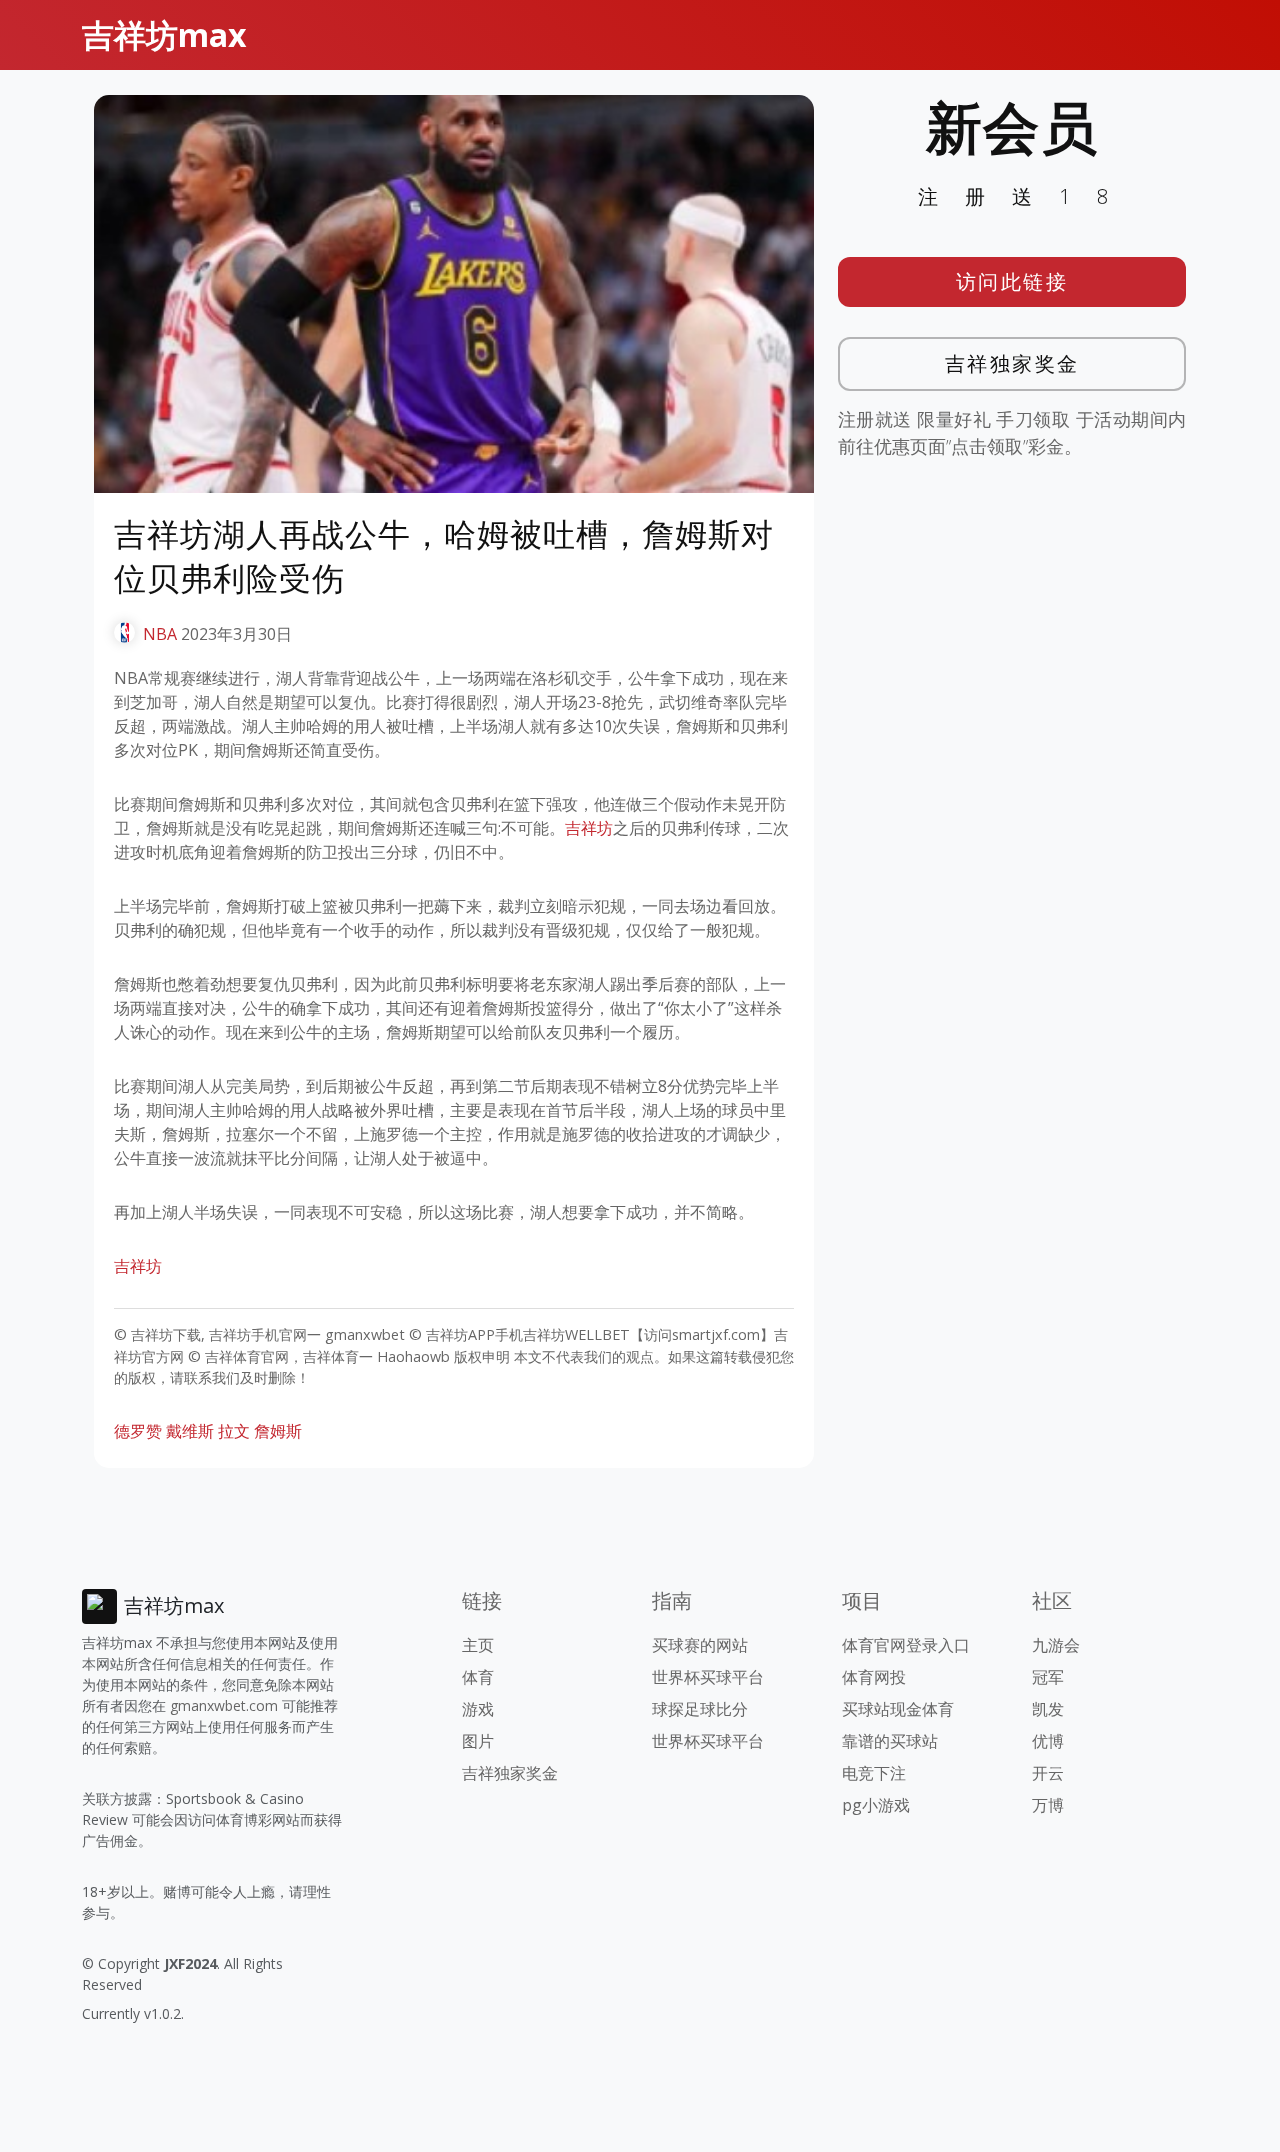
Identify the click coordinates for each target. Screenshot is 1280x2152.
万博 (1048, 1805)
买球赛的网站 (700, 1645)
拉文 (234, 1431)
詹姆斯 (278, 1431)
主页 (478, 1645)
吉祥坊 (589, 828)
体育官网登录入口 (906, 1645)
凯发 (1048, 1709)
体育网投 (874, 1677)
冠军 (1048, 1677)
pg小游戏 (876, 1805)
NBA (160, 634)
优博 (1048, 1741)
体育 (478, 1677)
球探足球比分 (700, 1709)
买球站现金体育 (898, 1709)
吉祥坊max (164, 34)
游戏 (478, 1709)
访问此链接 (1012, 281)
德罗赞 (138, 1431)
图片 (478, 1741)
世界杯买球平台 (708, 1677)
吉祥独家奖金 (1012, 363)
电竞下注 (874, 1773)
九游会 (1056, 1645)
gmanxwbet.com (224, 1705)
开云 (1048, 1773)
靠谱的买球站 (890, 1741)
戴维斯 (190, 1431)
